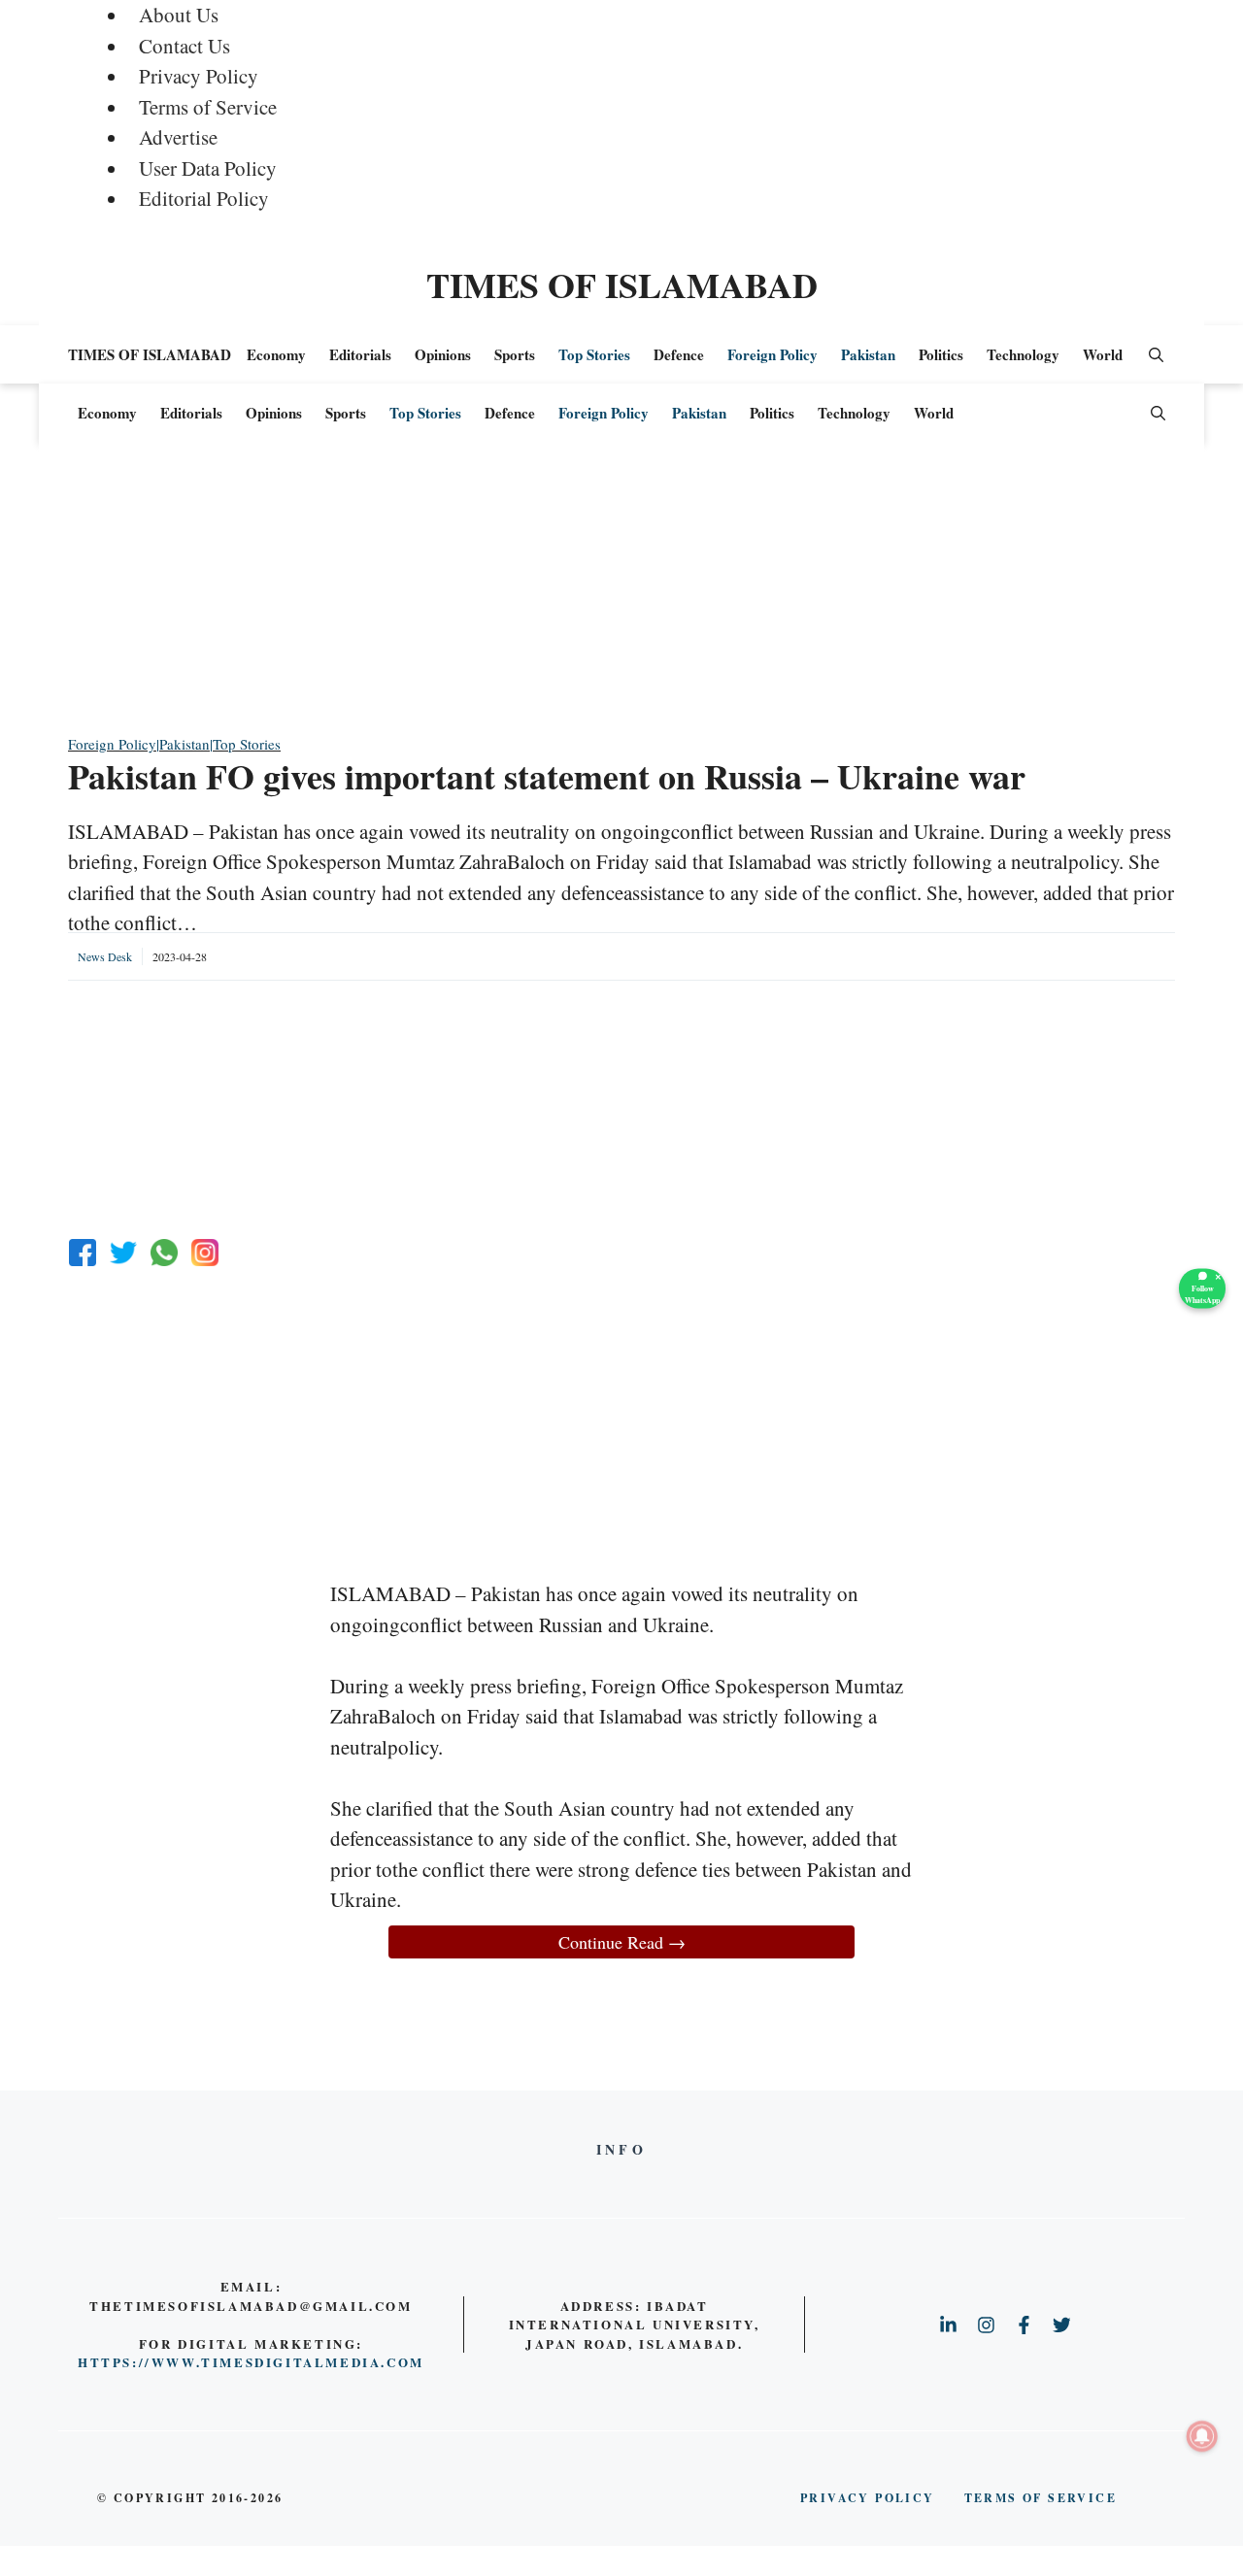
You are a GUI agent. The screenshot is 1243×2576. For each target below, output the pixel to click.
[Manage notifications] (1202, 2436)
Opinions (443, 354)
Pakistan (868, 354)
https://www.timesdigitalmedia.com (251, 2362)
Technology (1023, 354)
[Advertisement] (621, 597)
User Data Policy (208, 168)
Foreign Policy (773, 354)
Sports (515, 354)
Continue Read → (622, 1942)
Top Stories (594, 354)
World (1103, 354)
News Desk (105, 956)
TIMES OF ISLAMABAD (622, 284)
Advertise (178, 137)
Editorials (360, 354)
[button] (1156, 354)
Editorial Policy (204, 198)
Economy (276, 354)
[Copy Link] (205, 1253)
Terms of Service (208, 107)
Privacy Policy (199, 76)
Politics (941, 354)
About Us (179, 15)
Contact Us (185, 46)
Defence (679, 354)
